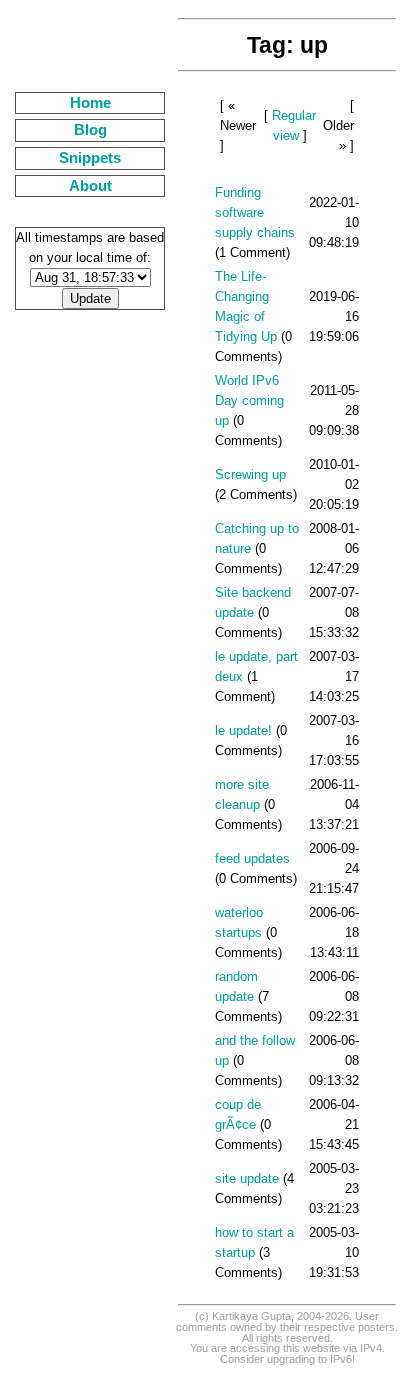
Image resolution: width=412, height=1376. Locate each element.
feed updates (252, 858)
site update (247, 1178)
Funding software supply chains (255, 212)
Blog (90, 130)
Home (90, 103)
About (90, 186)
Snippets (90, 158)
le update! (243, 730)
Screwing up (250, 474)
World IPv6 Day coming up (249, 400)
